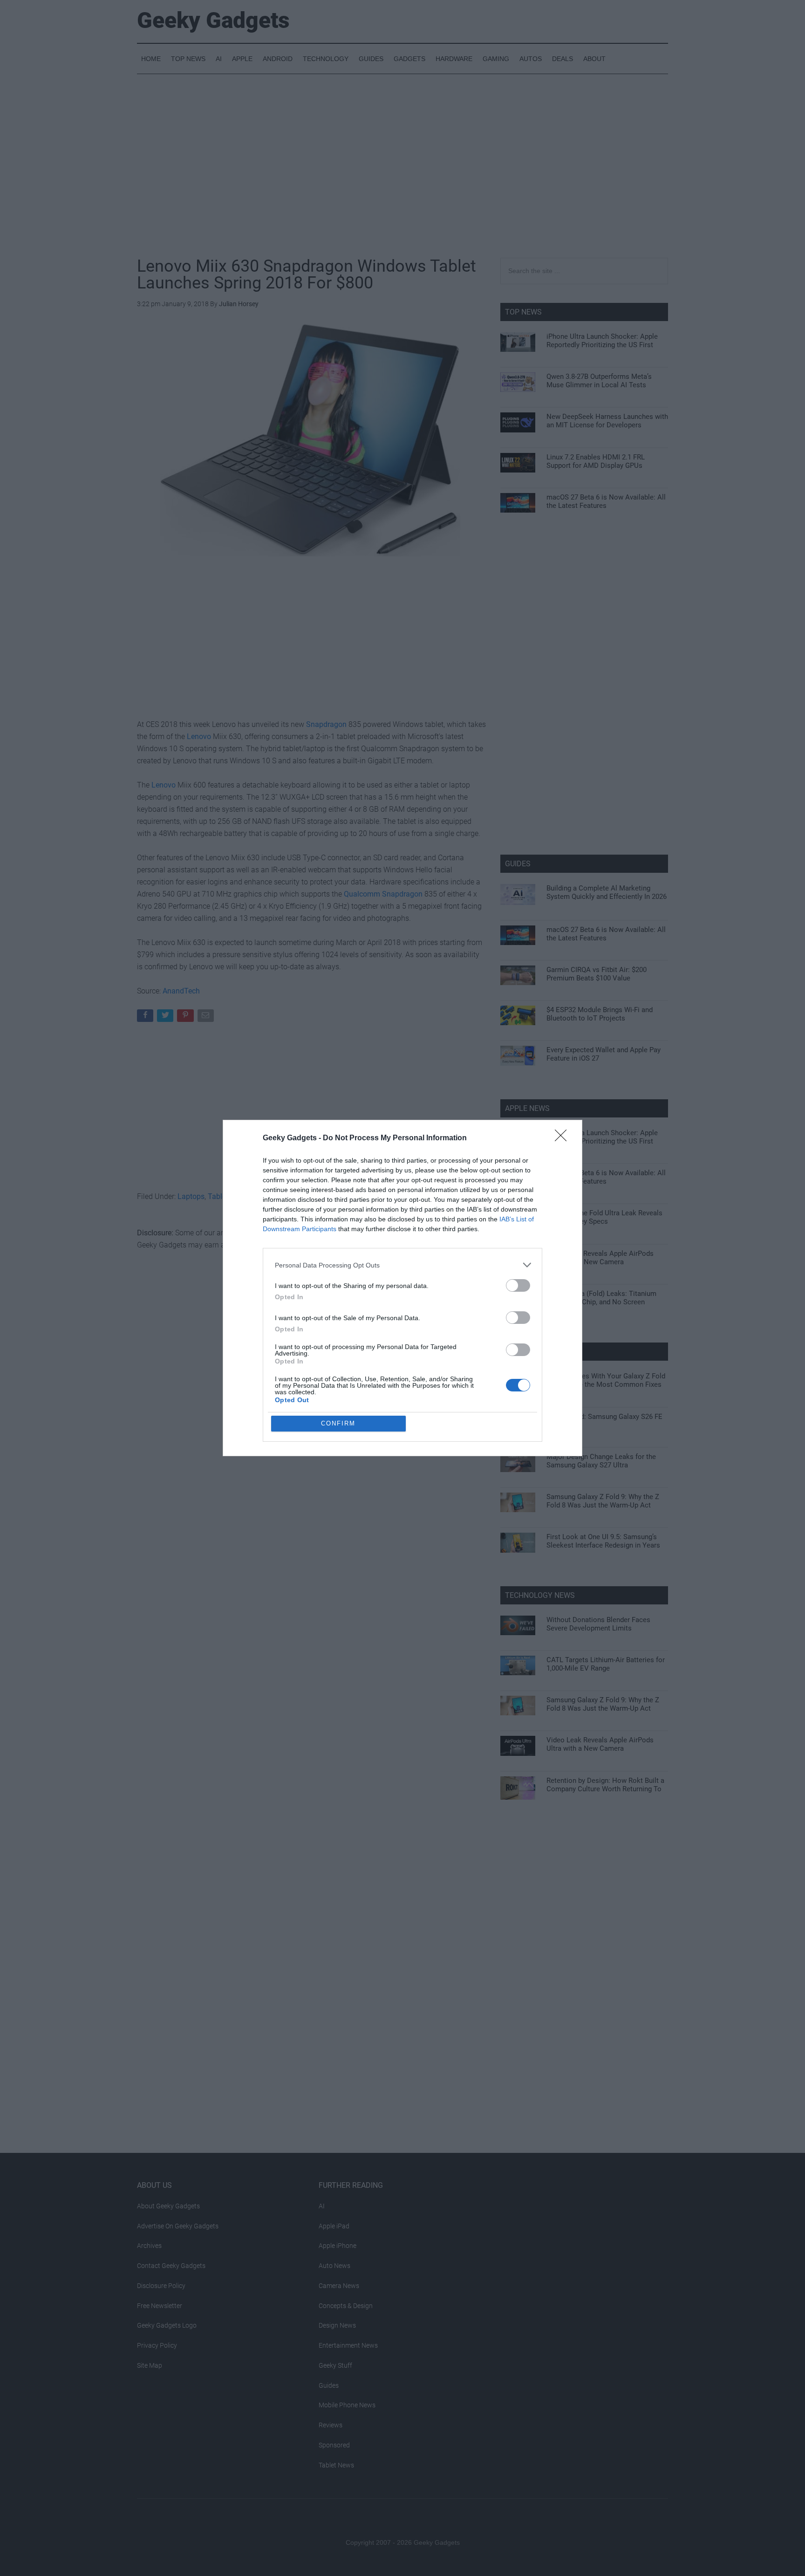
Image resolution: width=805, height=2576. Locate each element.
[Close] (564, 1138)
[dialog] (402, 1288)
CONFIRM (338, 1423)
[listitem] (402, 1265)
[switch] (518, 1285)
